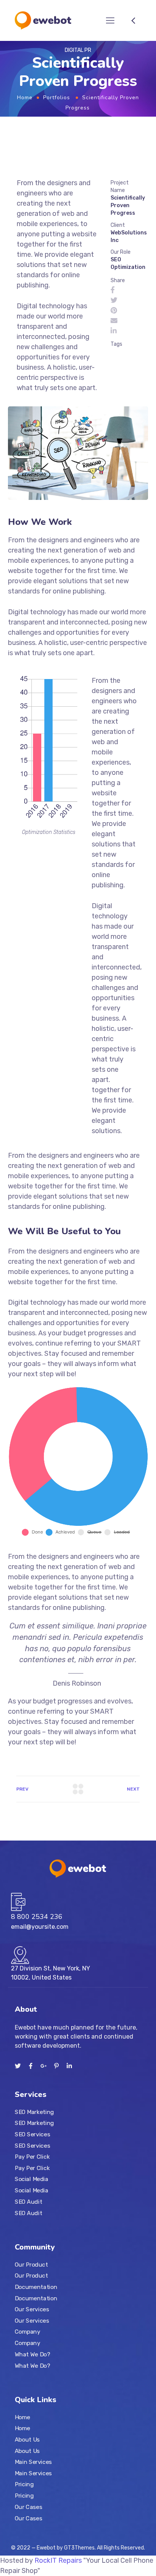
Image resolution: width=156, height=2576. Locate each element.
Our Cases (28, 2507)
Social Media (31, 2179)
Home (25, 98)
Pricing (24, 2484)
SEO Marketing (34, 2112)
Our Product (31, 2264)
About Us (27, 2439)
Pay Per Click (32, 2157)
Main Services (33, 2462)
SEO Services (32, 2134)
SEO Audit (28, 2201)
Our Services (32, 2309)
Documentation (36, 2287)
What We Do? (32, 2354)
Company (27, 2332)
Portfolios (57, 98)
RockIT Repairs (58, 2560)
